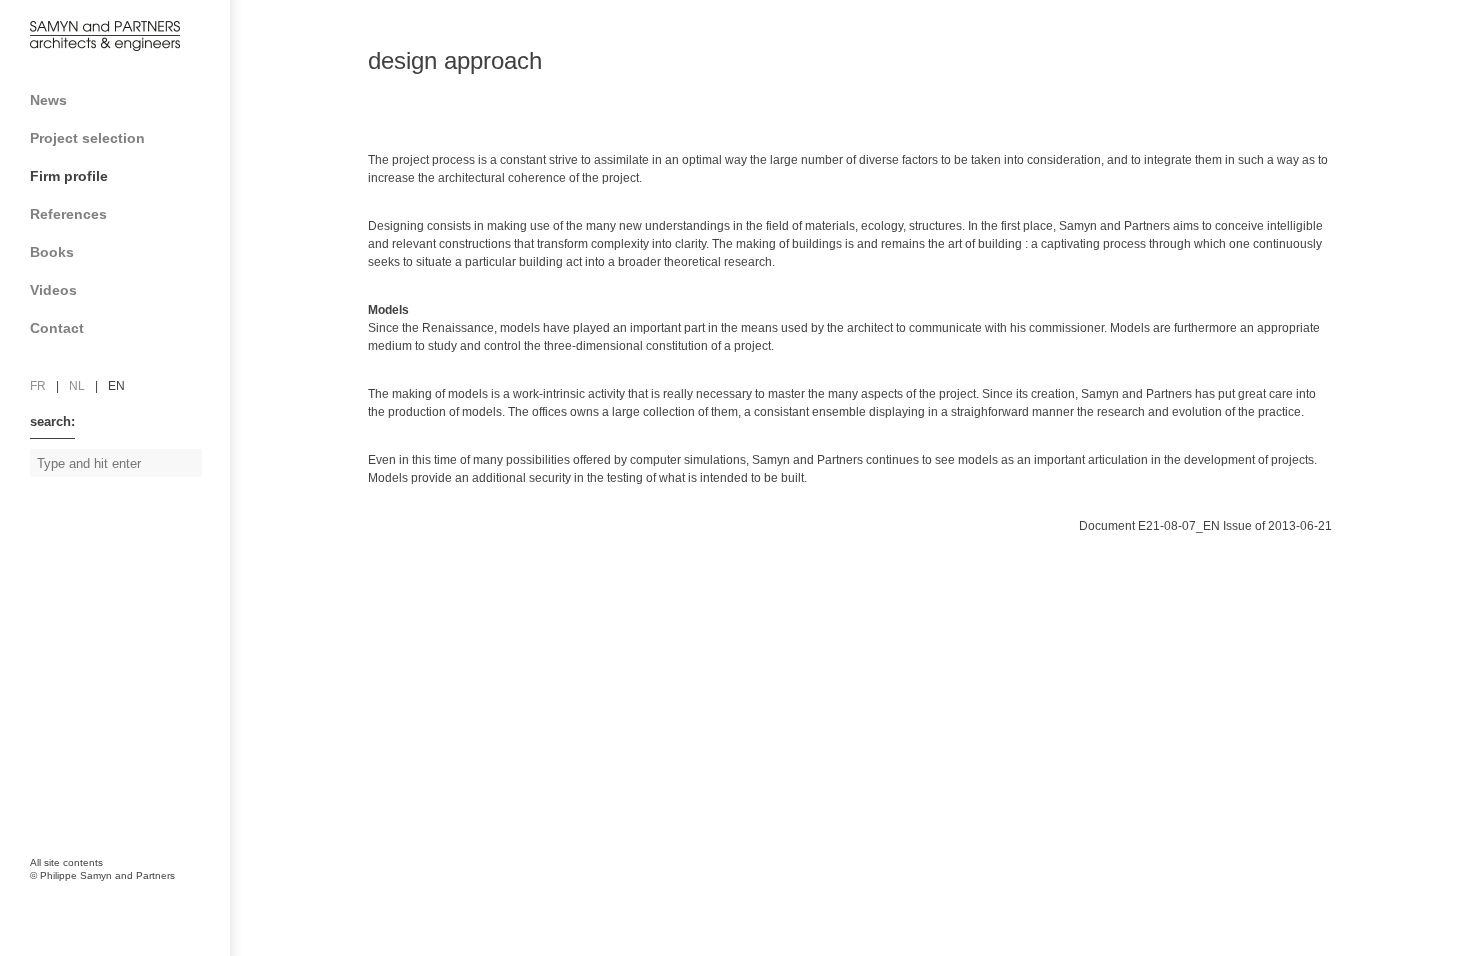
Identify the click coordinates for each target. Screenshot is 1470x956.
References (68, 214)
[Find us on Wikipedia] (130, 771)
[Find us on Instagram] (50, 816)
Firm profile (69, 176)
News (48, 100)
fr (38, 386)
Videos (53, 290)
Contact (57, 328)
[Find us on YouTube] (170, 771)
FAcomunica (116, 896)
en (116, 386)
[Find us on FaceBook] (50, 771)
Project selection (87, 138)
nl (77, 386)
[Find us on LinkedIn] (90, 771)
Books (52, 252)
